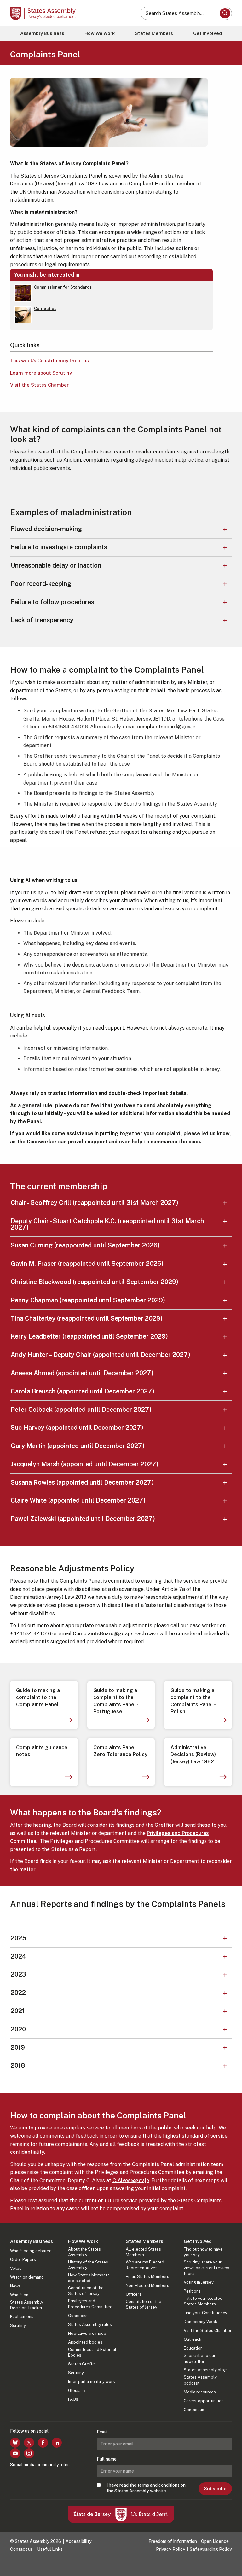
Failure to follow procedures (52, 602)
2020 (18, 2029)
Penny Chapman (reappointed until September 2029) (88, 1300)
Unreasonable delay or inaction (56, 565)
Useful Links (50, 2549)
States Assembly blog (205, 2370)
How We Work (100, 33)
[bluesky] (15, 2443)
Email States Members (147, 2277)
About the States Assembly (84, 2252)
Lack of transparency (42, 620)
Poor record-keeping (41, 584)
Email (102, 2432)
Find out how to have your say (203, 2252)
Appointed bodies (85, 2342)
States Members (154, 33)
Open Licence (215, 2541)
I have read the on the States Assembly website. (146, 2488)
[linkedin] (57, 2443)
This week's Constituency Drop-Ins (49, 361)
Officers (134, 2294)
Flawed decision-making (46, 529)
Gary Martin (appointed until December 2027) (78, 1446)
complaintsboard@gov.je (166, 727)
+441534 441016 (31, 1634)
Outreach (193, 2339)
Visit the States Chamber (39, 385)
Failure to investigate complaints (59, 547)
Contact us (194, 2410)
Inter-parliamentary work (92, 2382)
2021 (18, 2011)
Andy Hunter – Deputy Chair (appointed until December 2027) (101, 1355)
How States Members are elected (89, 2278)
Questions (78, 2316)
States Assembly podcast (200, 2380)
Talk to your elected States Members (203, 2301)
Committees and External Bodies (92, 2352)
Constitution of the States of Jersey (86, 2291)
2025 (18, 1938)
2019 (18, 2047)
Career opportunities (204, 2401)
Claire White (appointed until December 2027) (78, 1500)
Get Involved (207, 33)
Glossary (77, 2390)
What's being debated (31, 2251)
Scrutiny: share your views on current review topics (206, 2268)
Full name (107, 2459)
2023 (18, 1974)
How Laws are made (87, 2333)
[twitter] (29, 2443)
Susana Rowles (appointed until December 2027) (82, 1482)
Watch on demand (27, 2277)
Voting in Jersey (199, 2282)
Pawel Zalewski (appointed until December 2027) (83, 1519)
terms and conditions (158, 2485)
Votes (16, 2268)
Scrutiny (18, 2325)
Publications (22, 2317)
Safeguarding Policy (211, 2549)
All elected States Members (143, 2252)
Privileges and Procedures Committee (90, 2304)
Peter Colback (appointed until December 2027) (81, 1410)
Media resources (200, 2392)
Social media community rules (40, 2465)
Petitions (192, 2291)
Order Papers (23, 2260)
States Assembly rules (90, 2325)
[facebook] (43, 2443)
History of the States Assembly (88, 2265)
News (15, 2286)
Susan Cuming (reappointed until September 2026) (85, 1245)
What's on (19, 2295)
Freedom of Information (173, 2541)
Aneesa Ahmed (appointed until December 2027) (82, 1373)
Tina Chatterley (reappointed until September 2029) (87, 1318)
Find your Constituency (205, 2313)
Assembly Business (42, 33)
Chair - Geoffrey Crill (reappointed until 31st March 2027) (95, 1203)
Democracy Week (200, 2322)
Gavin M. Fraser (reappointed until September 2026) (87, 1264)
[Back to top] (231, 2565)
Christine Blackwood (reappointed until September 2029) (95, 1282)
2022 (18, 1993)
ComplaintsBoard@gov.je (102, 1634)
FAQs (73, 2399)
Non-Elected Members (147, 2285)
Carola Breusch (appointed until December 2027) (83, 1391)
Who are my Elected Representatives (145, 2265)
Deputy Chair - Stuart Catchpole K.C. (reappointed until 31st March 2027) (107, 1224)
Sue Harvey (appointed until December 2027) (77, 1428)
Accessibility (79, 2541)
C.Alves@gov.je (131, 2180)
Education (193, 2348)
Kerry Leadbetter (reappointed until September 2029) (89, 1336)
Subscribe (215, 2489)
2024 (18, 1956)
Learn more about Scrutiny (41, 373)
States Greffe (81, 2364)
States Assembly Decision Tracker (27, 2305)
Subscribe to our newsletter (200, 2358)
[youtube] (15, 2453)
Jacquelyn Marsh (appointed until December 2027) (85, 1464)
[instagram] (29, 2453)
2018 (18, 2065)
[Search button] (225, 13)
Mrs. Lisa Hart (183, 711)
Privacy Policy (171, 2549)
